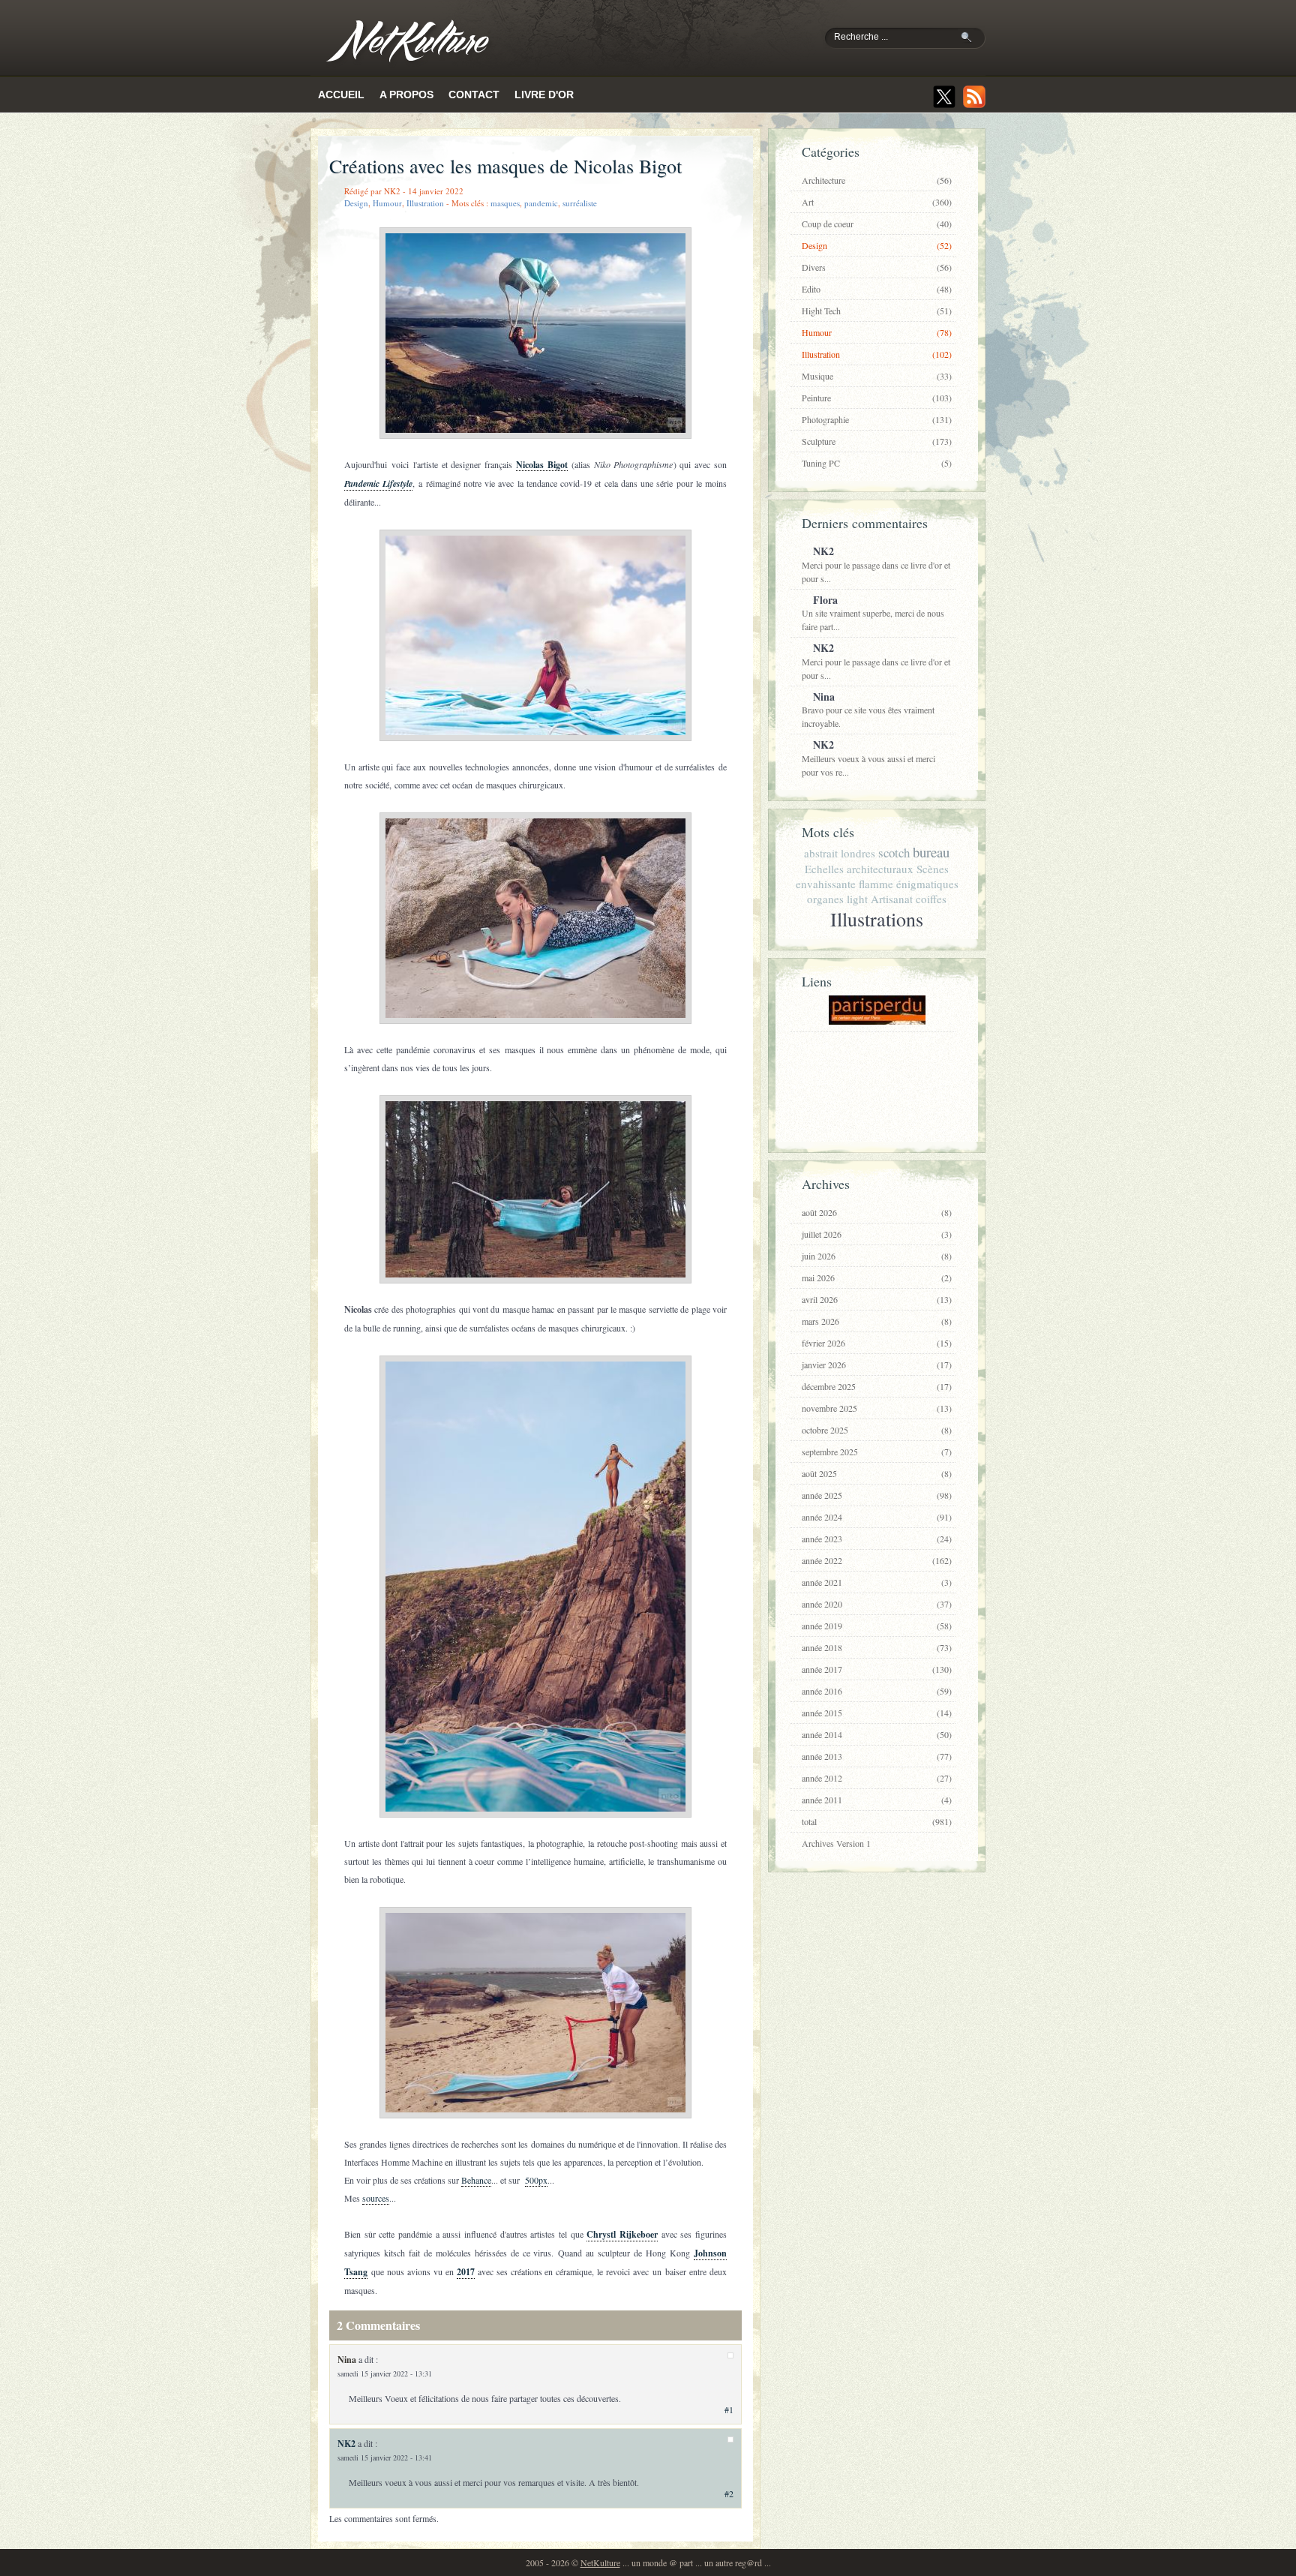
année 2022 (877, 1560)
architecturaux (880, 869)
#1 (729, 2409)
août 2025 (877, 1473)
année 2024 (877, 1517)
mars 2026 (877, 1321)
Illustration (425, 203)
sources (376, 2198)
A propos (406, 95)
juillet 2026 (877, 1234)
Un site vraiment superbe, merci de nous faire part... (873, 612)
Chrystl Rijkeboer (622, 2234)
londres (858, 853)
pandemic (541, 203)
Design (356, 203)
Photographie (877, 419)
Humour (387, 203)
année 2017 (877, 1669)
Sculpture (877, 441)
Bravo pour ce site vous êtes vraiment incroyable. (868, 709)
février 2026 (877, 1343)
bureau (931, 852)
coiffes (931, 899)
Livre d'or (544, 95)
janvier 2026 (877, 1365)
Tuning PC (877, 463)
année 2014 (877, 1734)
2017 (466, 2272)
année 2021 (877, 1582)
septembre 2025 (877, 1452)
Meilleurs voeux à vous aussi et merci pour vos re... (868, 757)
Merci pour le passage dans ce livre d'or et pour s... (876, 564)
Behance (476, 2180)
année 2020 (877, 1604)
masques (505, 203)
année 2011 (877, 1800)
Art (877, 202)
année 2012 (877, 1778)
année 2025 (877, 1495)
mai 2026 (877, 1277)
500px (536, 2180)
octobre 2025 (877, 1430)
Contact (474, 95)
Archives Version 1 (836, 1843)
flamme (876, 884)
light (857, 899)
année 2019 (877, 1626)
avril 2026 (877, 1299)
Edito (877, 289)
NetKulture (600, 2562)
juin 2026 (877, 1256)
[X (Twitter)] (944, 97)
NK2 (346, 2444)
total (877, 1821)
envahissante (826, 884)
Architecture (877, 180)
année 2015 (877, 1713)
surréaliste (580, 203)
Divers (877, 267)
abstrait (821, 853)
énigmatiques (927, 884)
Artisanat (892, 899)
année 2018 (877, 1647)
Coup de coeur (877, 224)
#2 (729, 2493)
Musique (877, 376)
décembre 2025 (877, 1386)
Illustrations (877, 919)
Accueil (341, 95)
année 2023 (877, 1539)
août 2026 (877, 1212)
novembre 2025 (877, 1408)
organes (825, 899)
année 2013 (877, 1756)
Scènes (933, 869)
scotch (894, 853)
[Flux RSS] (974, 97)
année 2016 (877, 1691)
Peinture (877, 398)
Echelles (824, 869)
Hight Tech (877, 311)
